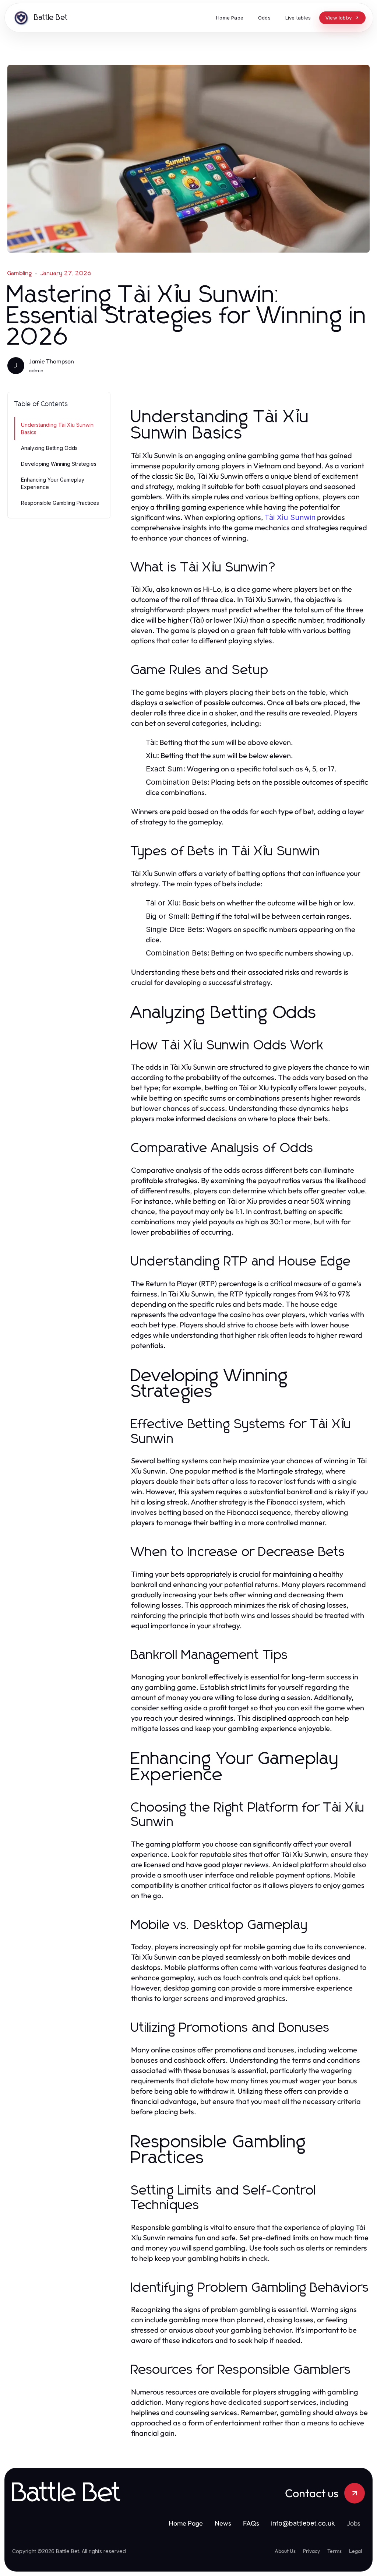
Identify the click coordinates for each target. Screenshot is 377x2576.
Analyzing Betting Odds (49, 448)
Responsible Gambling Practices (60, 503)
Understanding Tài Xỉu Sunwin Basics (57, 428)
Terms (334, 2551)
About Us (285, 2551)
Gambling (20, 273)
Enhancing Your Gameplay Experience (53, 483)
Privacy (311, 2551)
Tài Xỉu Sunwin (290, 517)
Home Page (186, 2523)
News (223, 2523)
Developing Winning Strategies (59, 464)
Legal (355, 2551)
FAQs (251, 2523)
